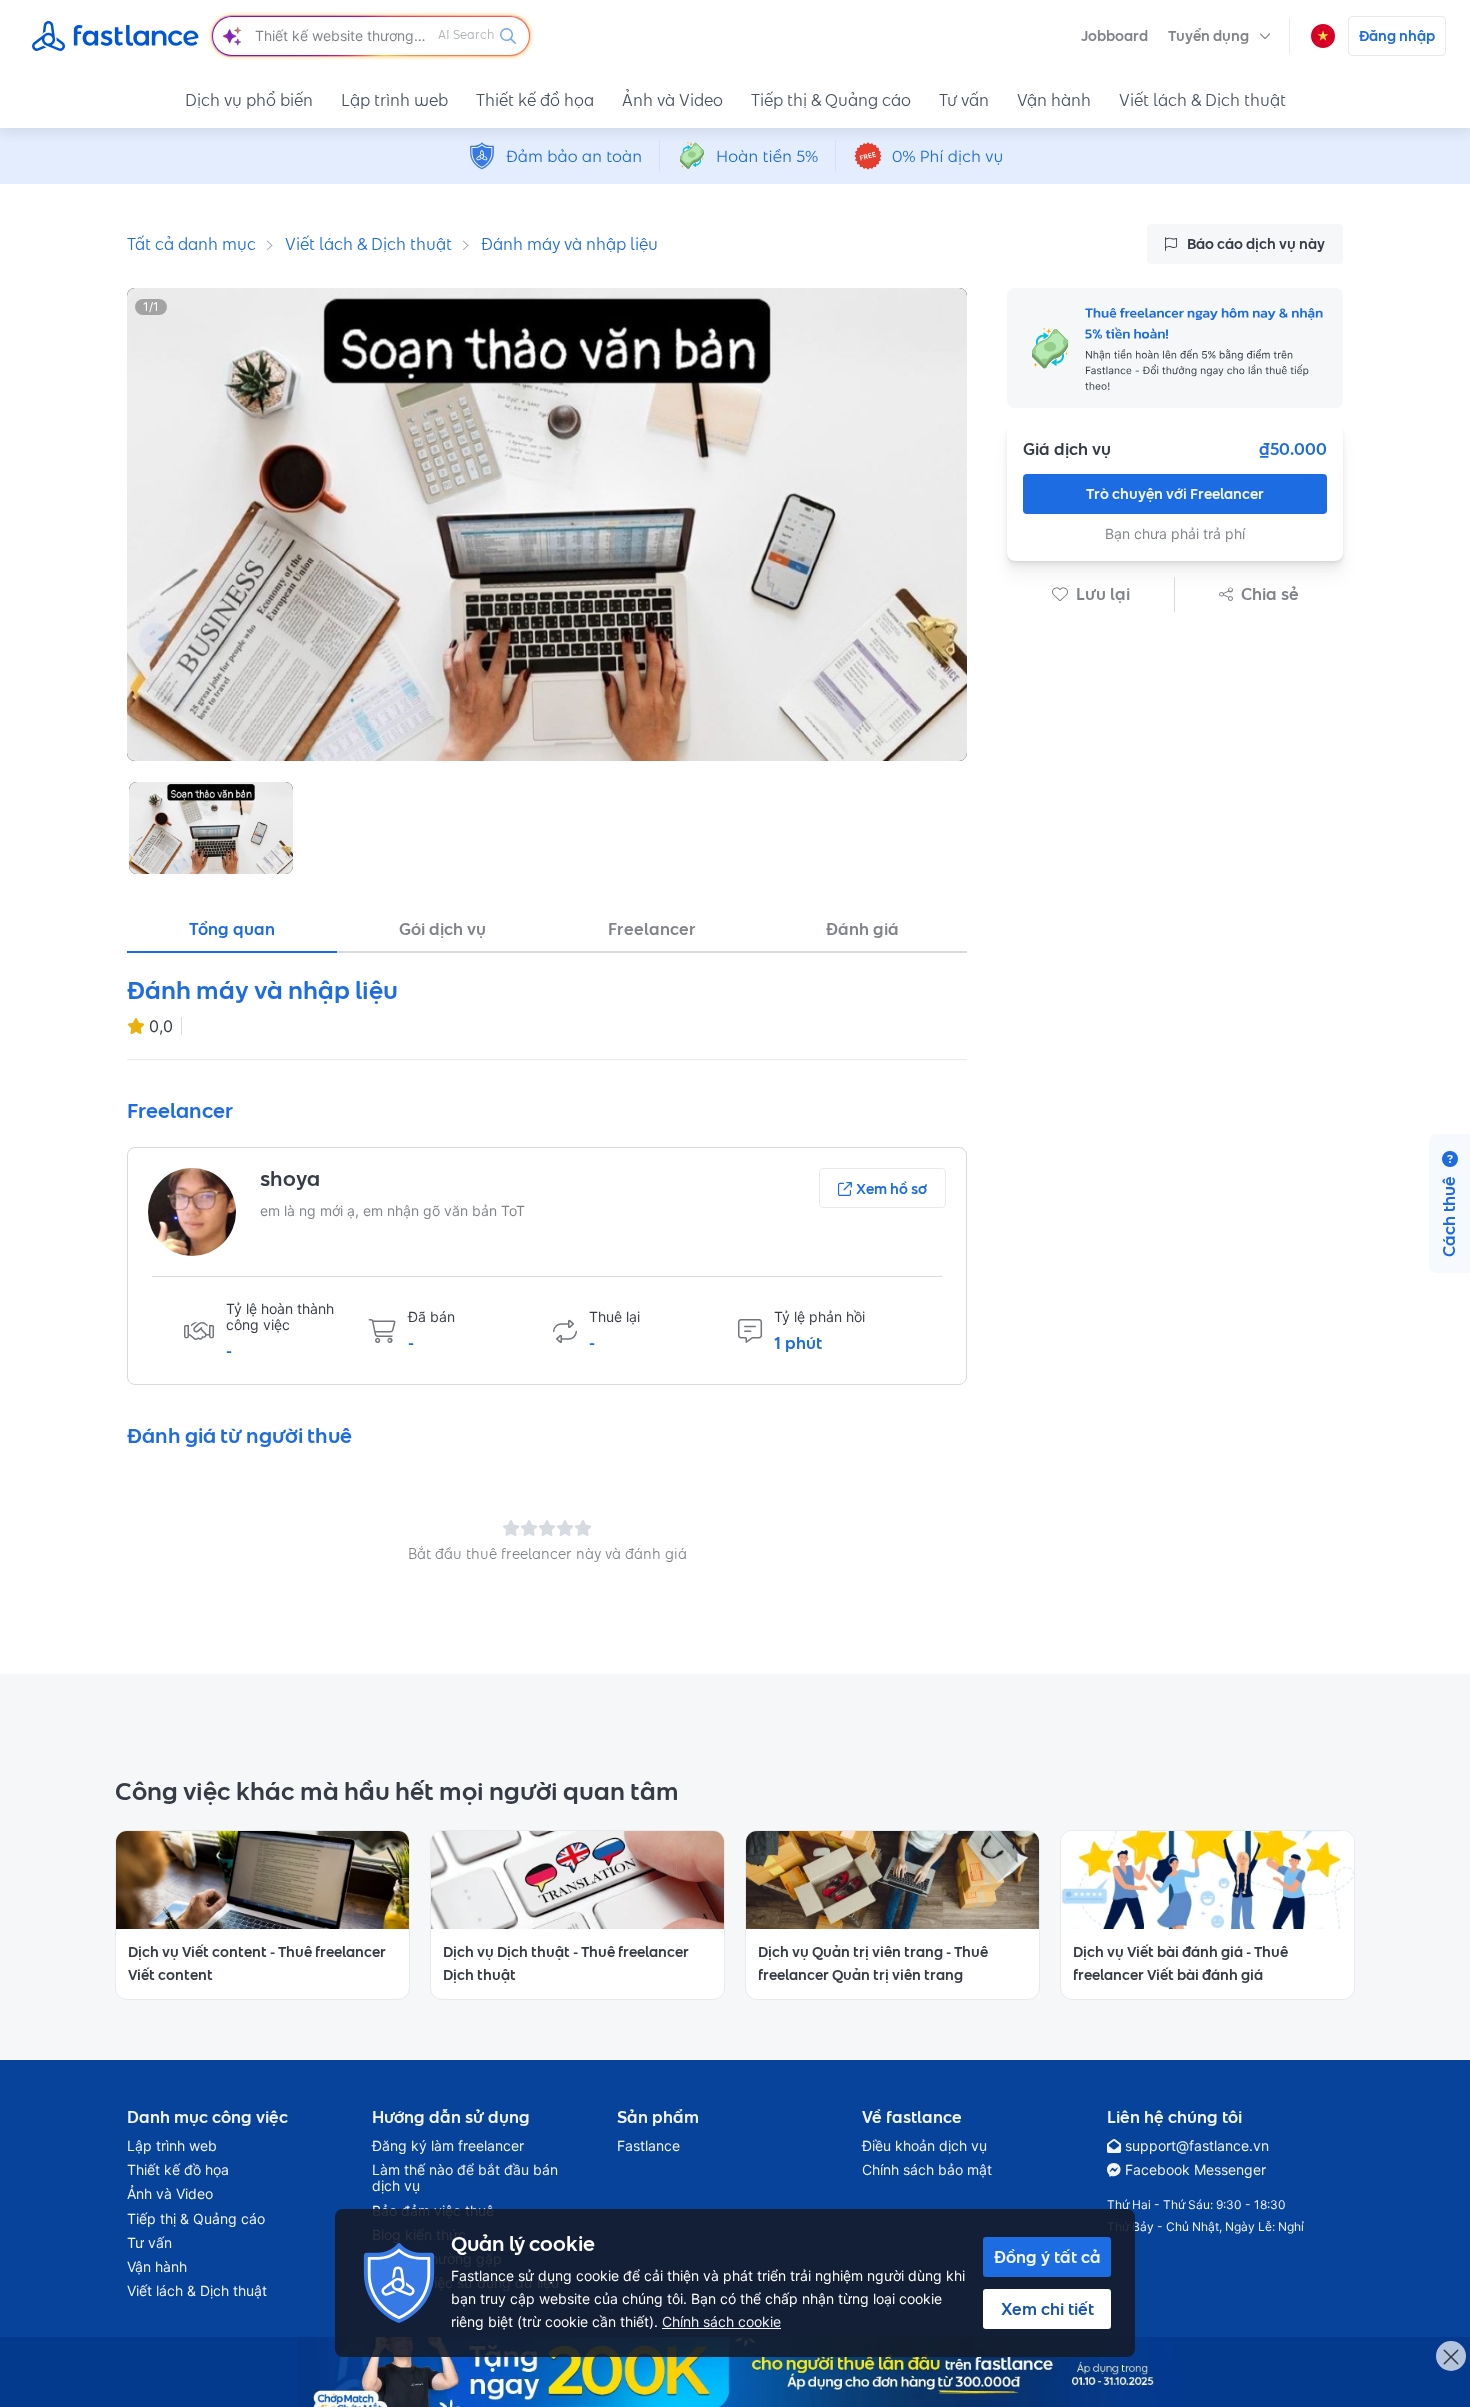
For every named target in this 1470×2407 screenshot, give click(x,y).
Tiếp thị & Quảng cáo (831, 100)
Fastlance (648, 2146)
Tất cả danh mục (191, 244)
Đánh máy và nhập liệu (569, 244)
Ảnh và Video (672, 100)
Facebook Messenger (1195, 2170)
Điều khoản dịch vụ (924, 2146)
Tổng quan (232, 929)
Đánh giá (862, 929)
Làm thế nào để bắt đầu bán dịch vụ (465, 2178)
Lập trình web (394, 100)
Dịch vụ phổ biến (249, 100)
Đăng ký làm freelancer (448, 2146)
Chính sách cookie (721, 2321)
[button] (1219, 36)
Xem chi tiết (1047, 2309)
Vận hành (1054, 100)
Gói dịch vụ (442, 929)
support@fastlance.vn (1197, 2146)
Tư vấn (964, 100)
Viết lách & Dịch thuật (1202, 100)
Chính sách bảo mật (927, 2170)
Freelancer (652, 929)
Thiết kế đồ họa (535, 100)
